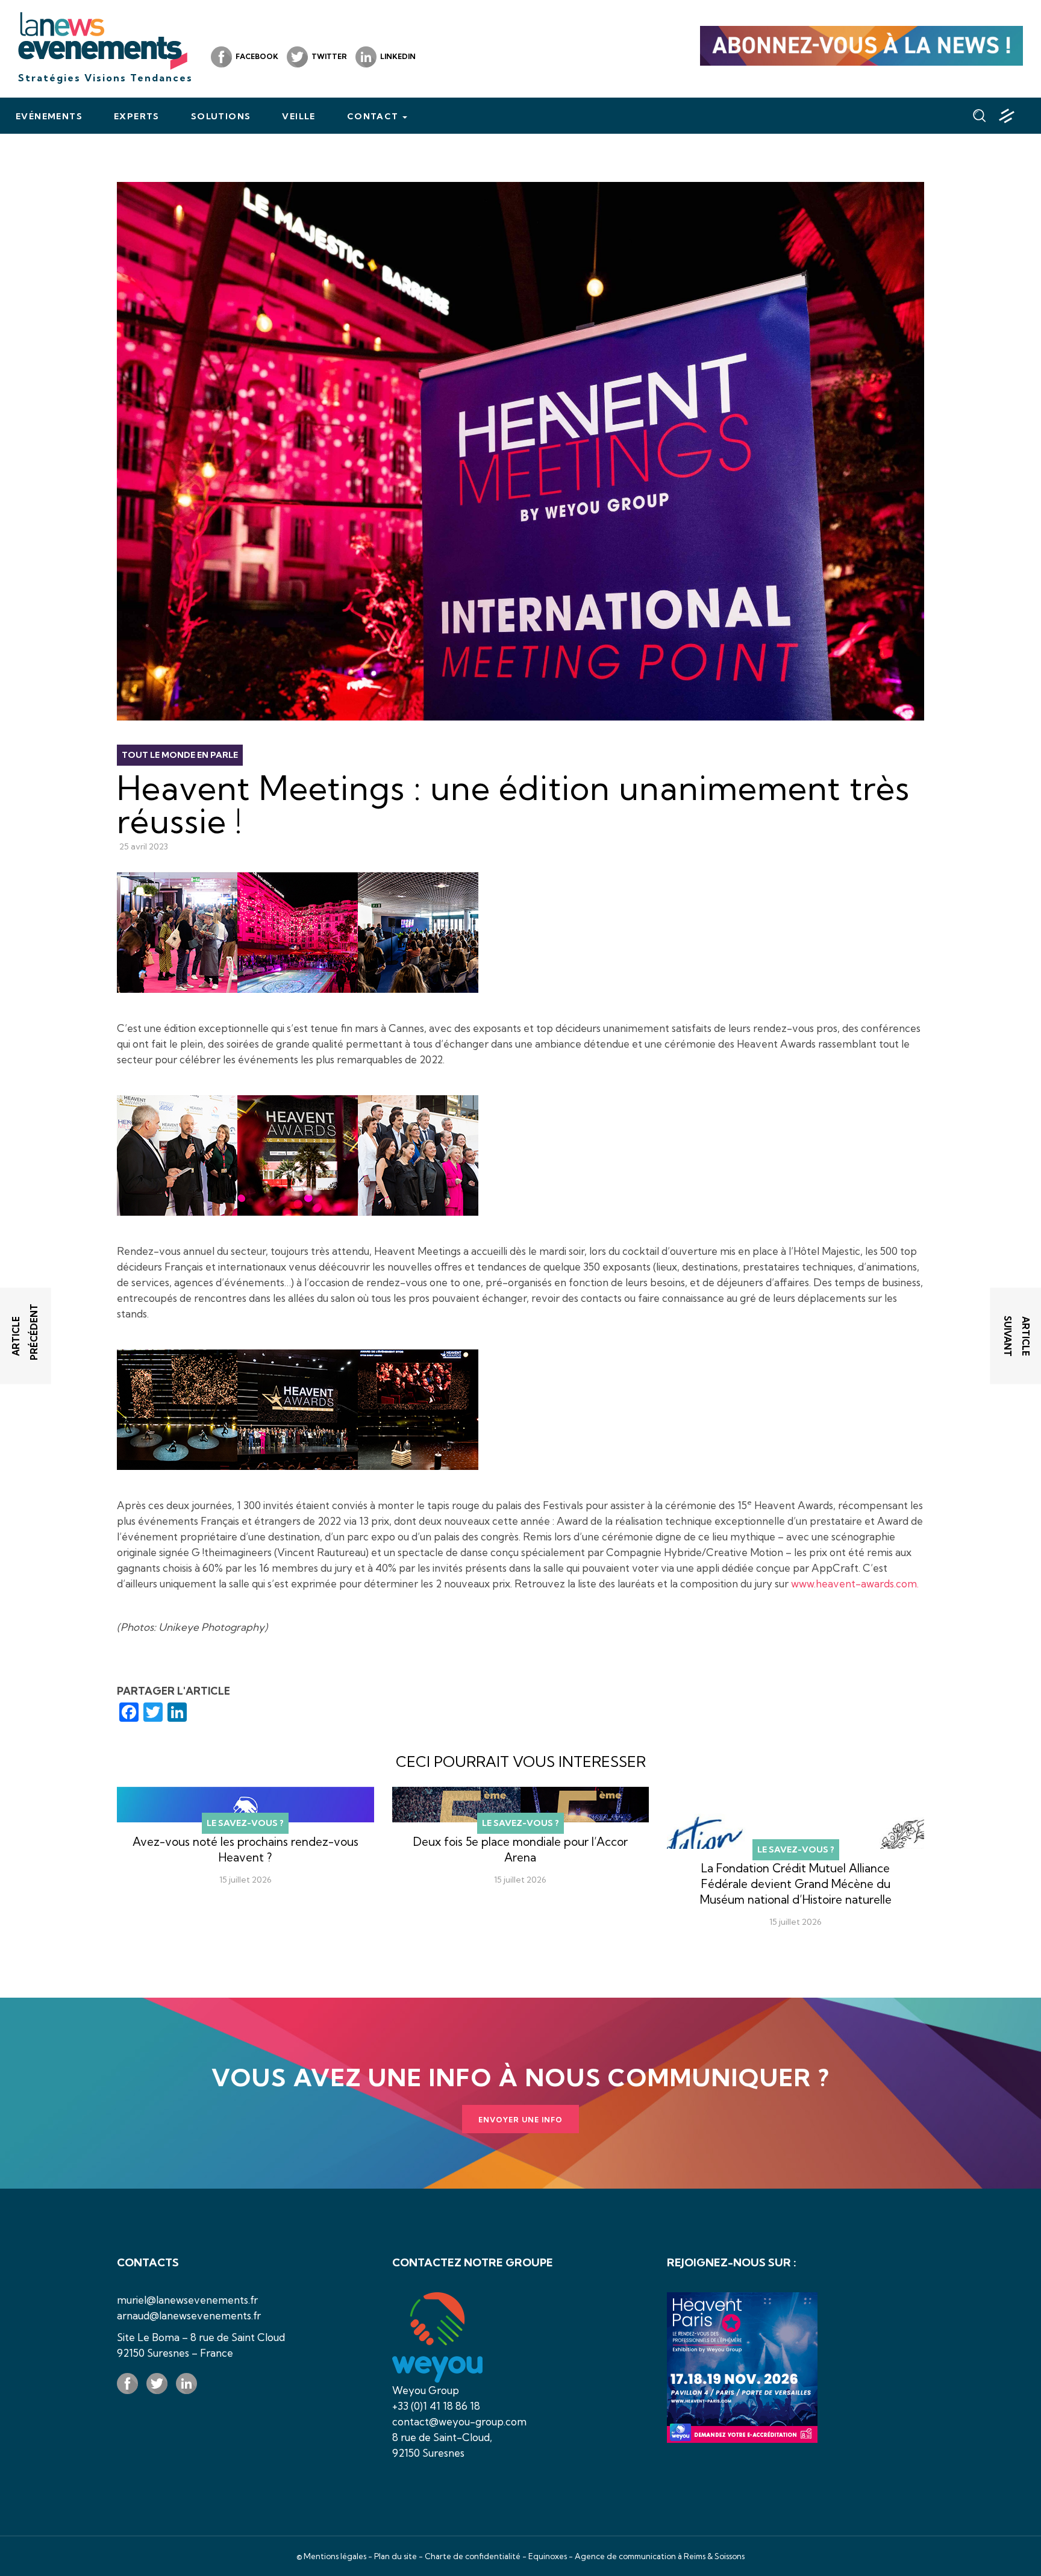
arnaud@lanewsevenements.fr (189, 2315)
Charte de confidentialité (473, 2556)
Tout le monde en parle (180, 755)
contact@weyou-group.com (459, 2421)
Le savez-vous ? (245, 1823)
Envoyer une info (520, 2120)
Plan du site (395, 2556)
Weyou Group (426, 2390)
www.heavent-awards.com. (855, 1583)
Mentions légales (335, 2556)
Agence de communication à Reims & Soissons (660, 2556)
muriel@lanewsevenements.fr (187, 2300)
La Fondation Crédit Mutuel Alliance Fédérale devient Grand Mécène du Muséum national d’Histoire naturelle (796, 1884)
